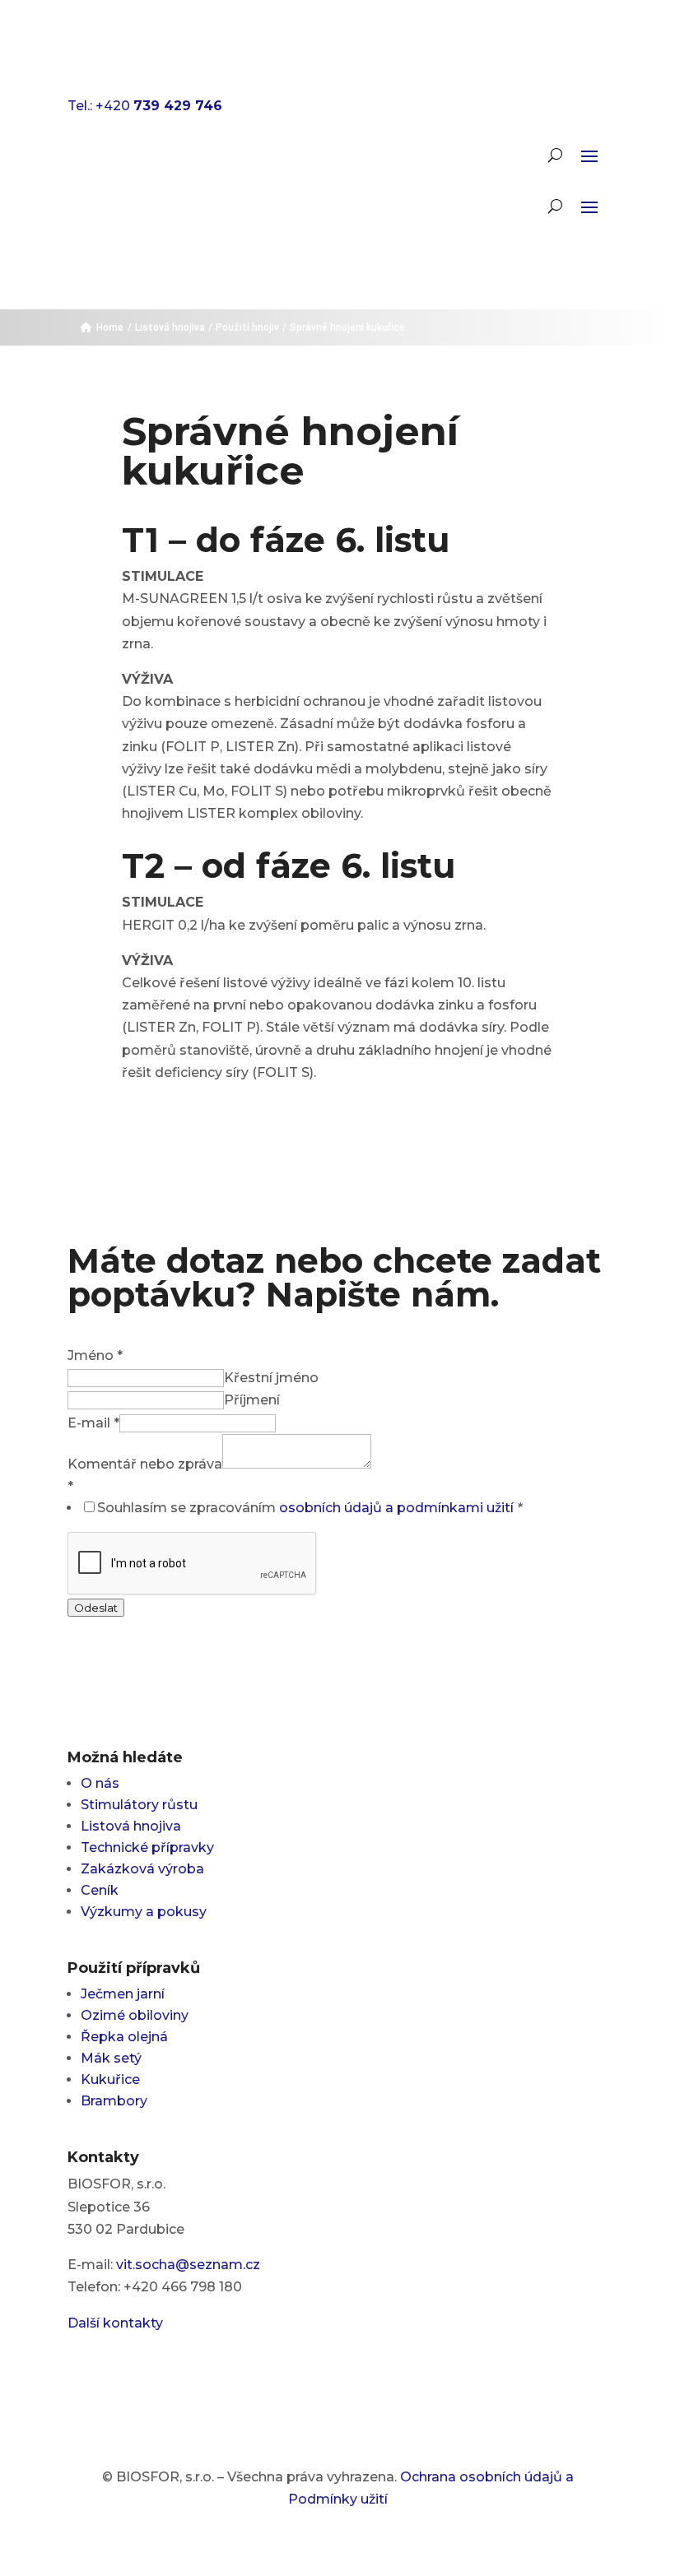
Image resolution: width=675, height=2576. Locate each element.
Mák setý (111, 2058)
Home (110, 327)
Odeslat (96, 1608)
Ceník (100, 1890)
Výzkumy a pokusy (144, 1912)
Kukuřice (110, 2079)
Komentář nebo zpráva (145, 1464)
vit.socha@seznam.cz (188, 2265)
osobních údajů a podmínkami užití (396, 1508)
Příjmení (252, 1400)
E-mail (93, 1423)
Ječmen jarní (123, 1994)
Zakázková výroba (142, 1869)
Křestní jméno (271, 1378)
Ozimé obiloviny (135, 2015)
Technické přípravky (147, 1847)
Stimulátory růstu (139, 1805)
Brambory (114, 2101)
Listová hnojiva (131, 1826)
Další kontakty (115, 2323)
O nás (100, 1783)
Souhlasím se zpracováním (310, 1508)
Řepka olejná (124, 2037)
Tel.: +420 (145, 106)
